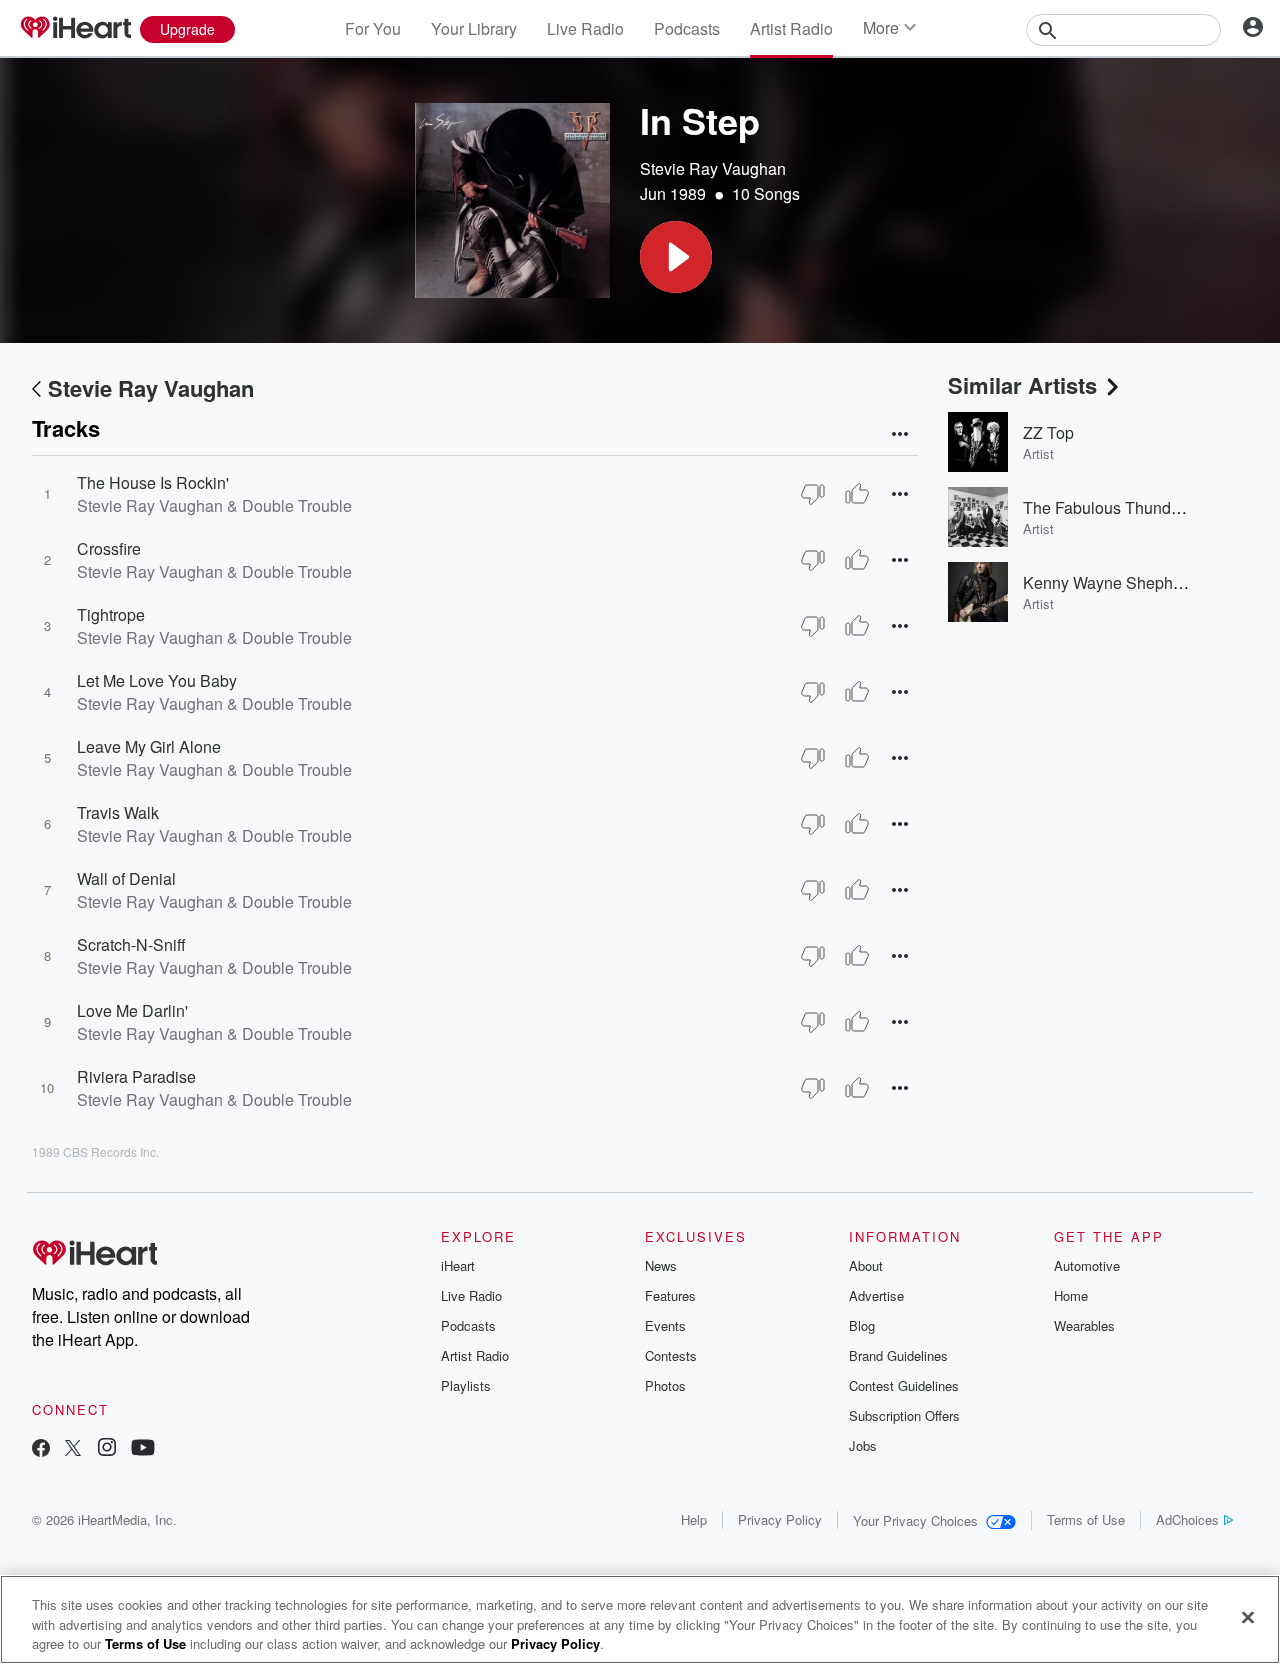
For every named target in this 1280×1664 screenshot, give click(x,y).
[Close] (1248, 1617)
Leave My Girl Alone (149, 746)
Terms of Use (1086, 1519)
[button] (676, 257)
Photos (665, 1385)
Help (694, 1519)
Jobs (863, 1445)
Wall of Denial (126, 878)
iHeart (458, 1265)
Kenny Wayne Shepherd (1109, 582)
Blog (862, 1325)
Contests (671, 1355)
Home (1071, 1295)
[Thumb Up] (857, 494)
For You (373, 28)
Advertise (876, 1295)
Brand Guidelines (898, 1355)
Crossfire (109, 548)
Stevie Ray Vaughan (713, 168)
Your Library (474, 28)
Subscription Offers (904, 1415)
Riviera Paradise (136, 1076)
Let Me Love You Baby (157, 680)
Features (670, 1295)
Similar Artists (1022, 385)
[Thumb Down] (813, 494)
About (866, 1265)
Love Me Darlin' (132, 1010)
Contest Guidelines (904, 1385)
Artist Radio (791, 28)
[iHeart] (75, 29)
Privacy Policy (780, 1519)
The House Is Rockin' (153, 482)
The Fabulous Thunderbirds (1121, 507)
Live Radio (585, 28)
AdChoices (1187, 1519)
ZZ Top (1048, 432)
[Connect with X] (73, 1449)
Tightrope (111, 614)
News (661, 1265)
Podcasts (687, 28)
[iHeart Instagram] (107, 1449)
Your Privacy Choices (915, 1520)
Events (665, 1325)
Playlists (466, 1385)
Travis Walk (118, 812)
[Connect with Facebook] (41, 1449)
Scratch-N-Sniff (131, 944)
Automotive (1087, 1265)
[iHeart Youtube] (143, 1449)
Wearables (1084, 1325)
